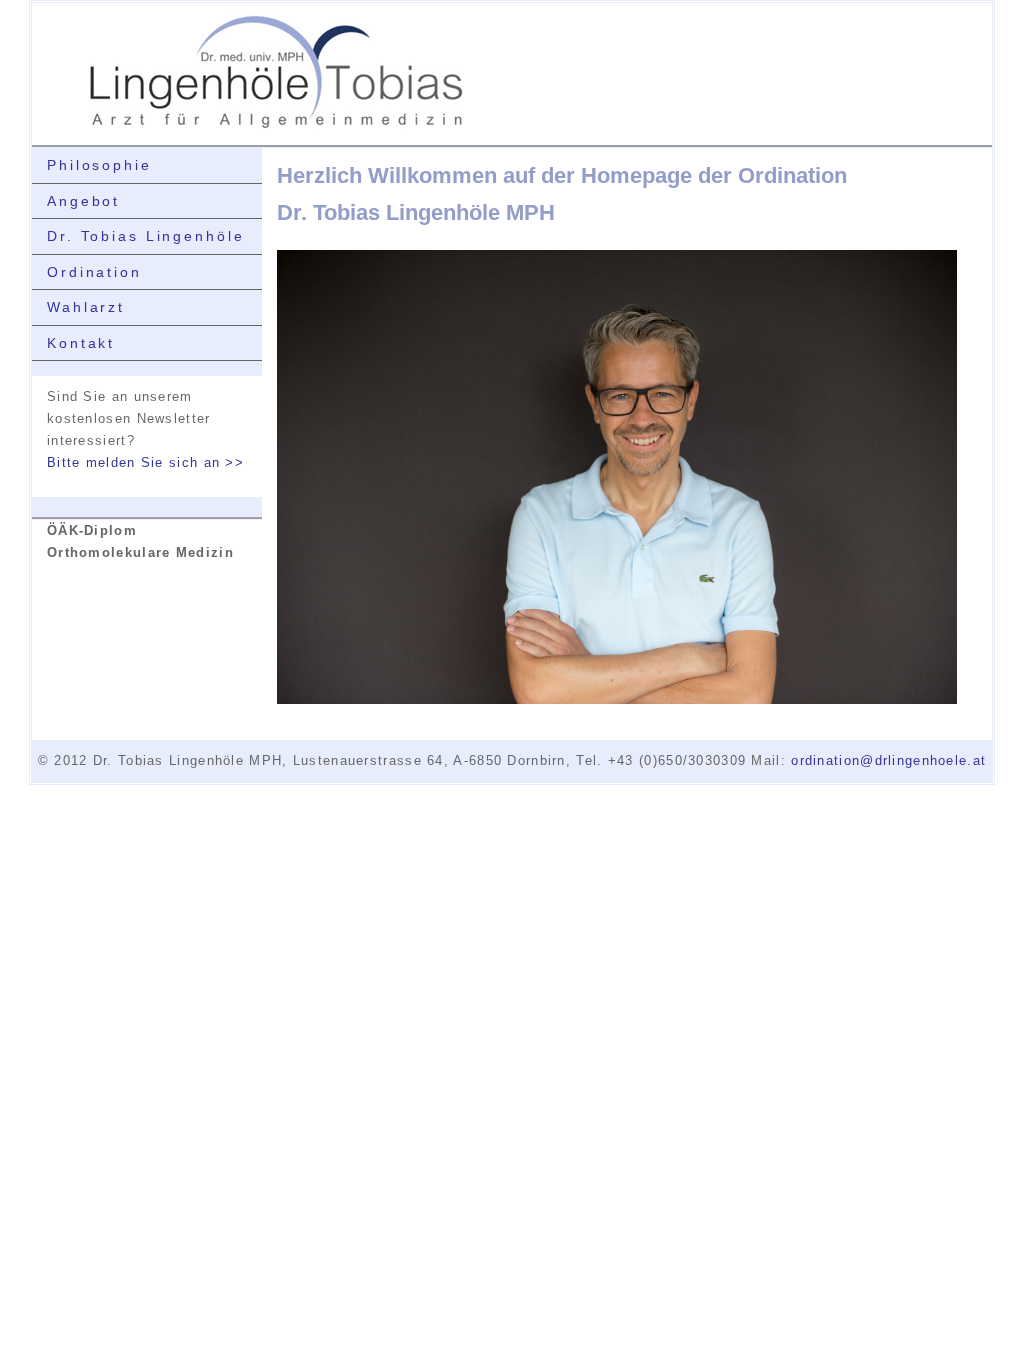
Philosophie (99, 165)
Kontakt (81, 343)
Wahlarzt (86, 307)
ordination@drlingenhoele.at (888, 760)
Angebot (83, 201)
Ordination (94, 272)
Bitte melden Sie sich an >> (145, 462)
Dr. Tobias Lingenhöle (145, 236)
